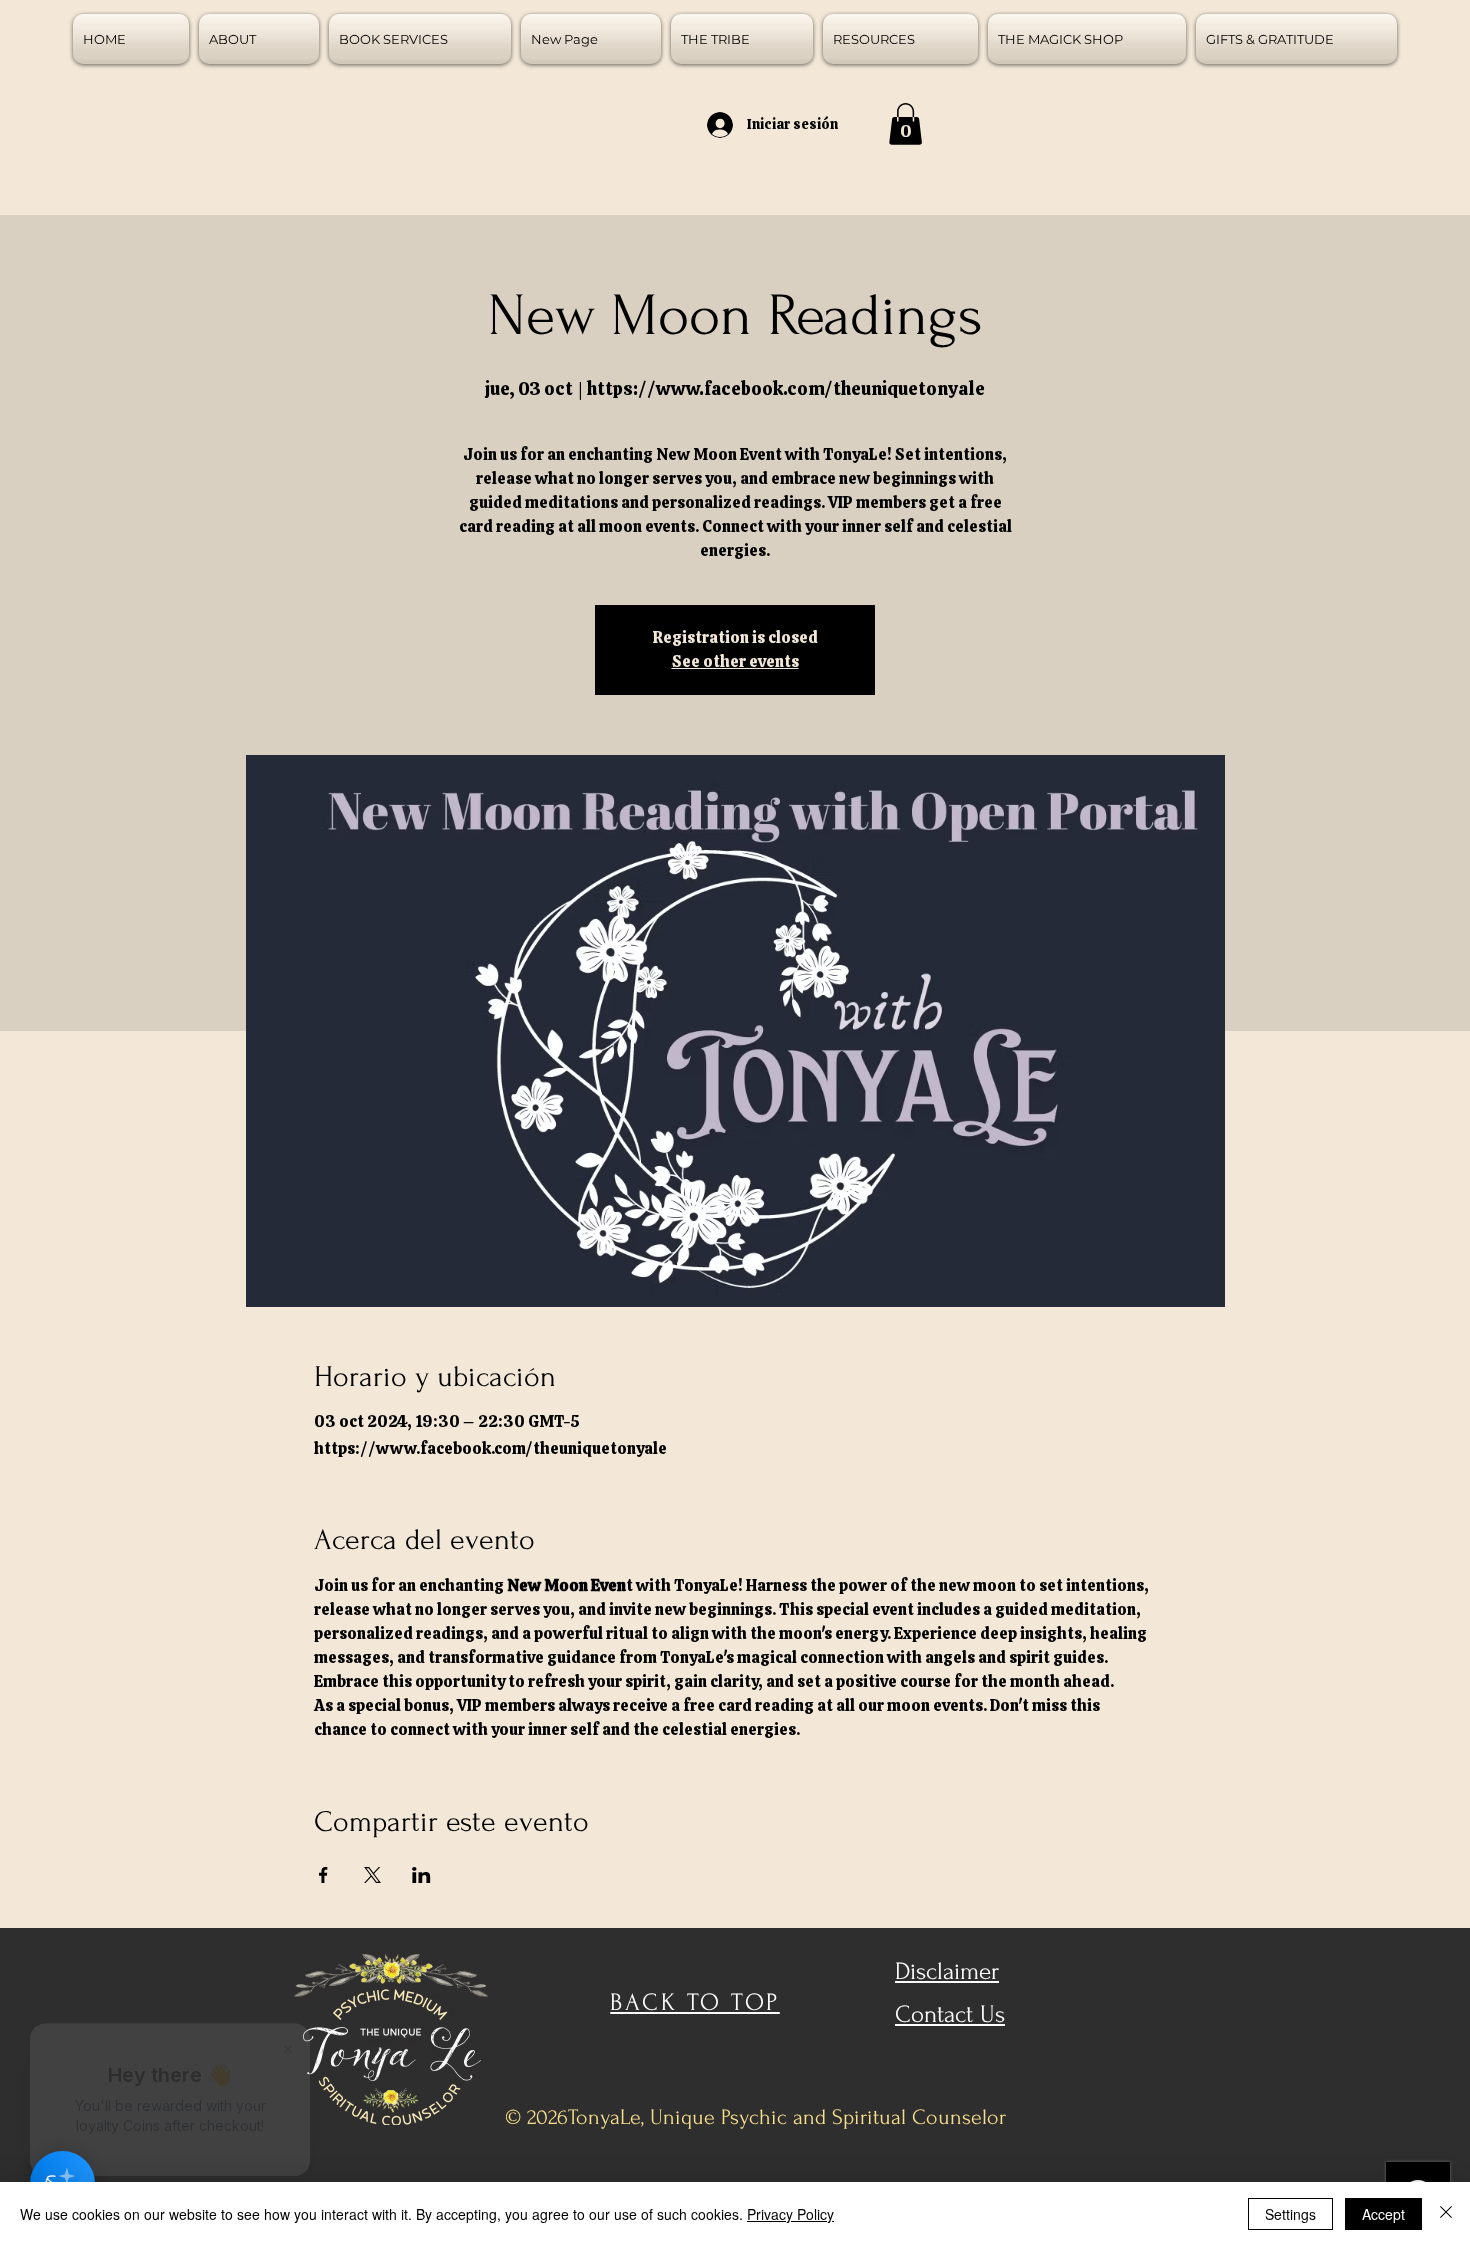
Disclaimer (947, 1971)
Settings (1290, 2214)
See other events (735, 661)
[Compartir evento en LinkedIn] (421, 1875)
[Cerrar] (1446, 2214)
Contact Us (950, 2014)
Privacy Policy (790, 2214)
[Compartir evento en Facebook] (323, 1875)
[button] (905, 124)
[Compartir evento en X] (372, 1875)
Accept (1383, 2214)
